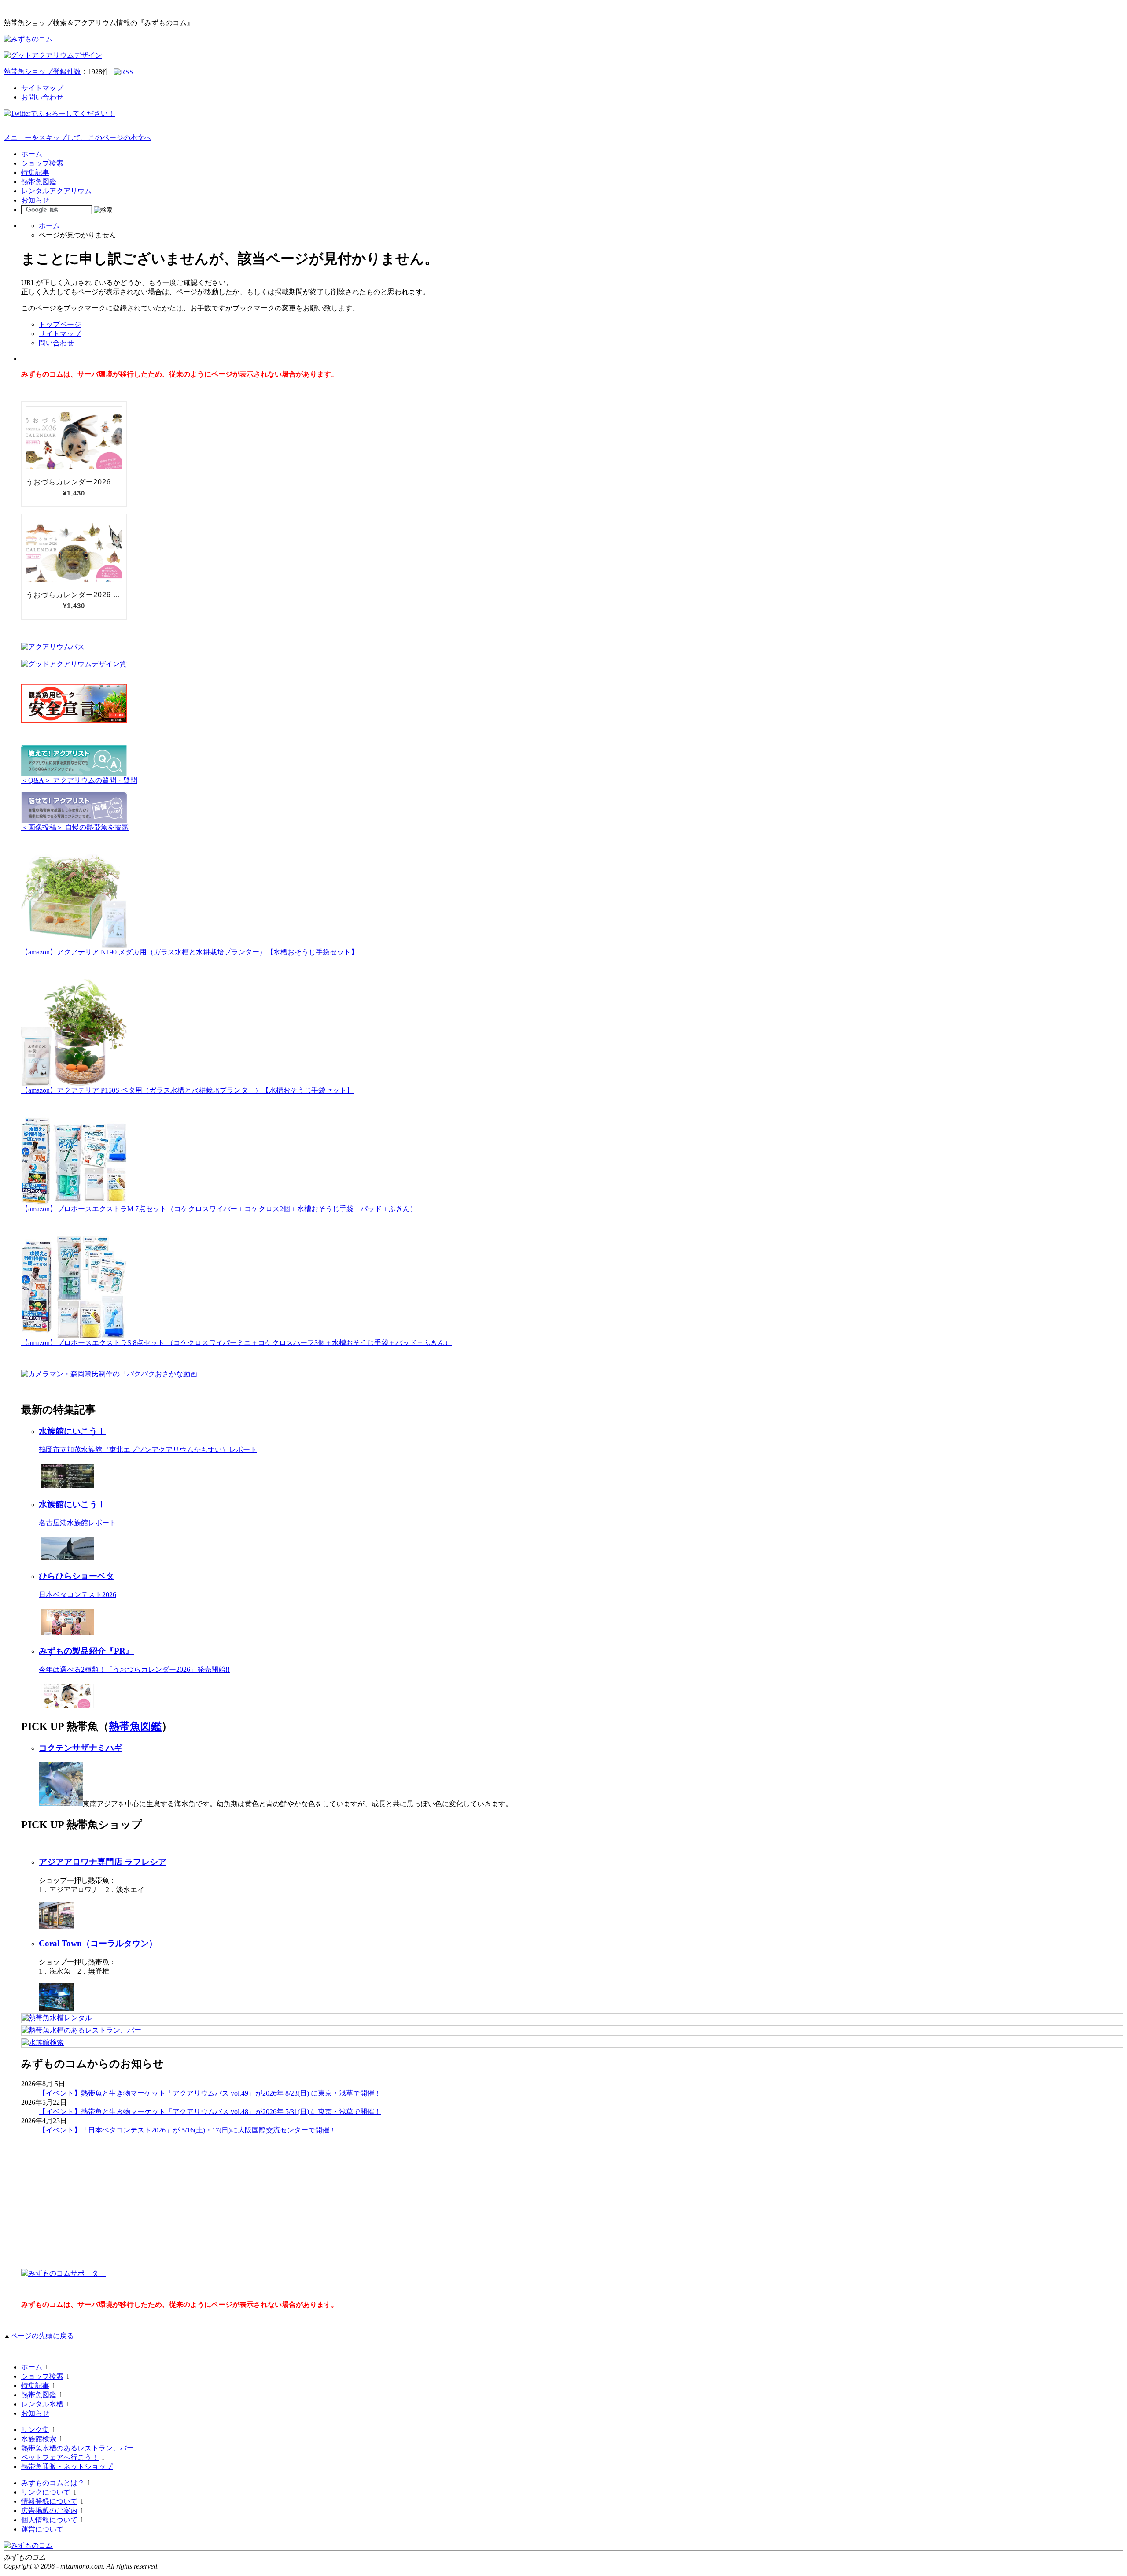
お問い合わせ (42, 97)
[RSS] (123, 72)
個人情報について (49, 2520)
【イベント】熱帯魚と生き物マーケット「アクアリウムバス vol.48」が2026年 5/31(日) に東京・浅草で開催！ (210, 2112)
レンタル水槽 (42, 2404)
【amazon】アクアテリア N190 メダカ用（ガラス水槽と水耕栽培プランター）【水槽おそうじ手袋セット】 (190, 952)
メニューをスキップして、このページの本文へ (77, 138)
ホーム (32, 154)
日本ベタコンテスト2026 (77, 1595)
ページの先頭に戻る (42, 2336)
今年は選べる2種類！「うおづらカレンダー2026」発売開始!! (134, 1669)
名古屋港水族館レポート (77, 1523)
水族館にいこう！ (72, 1431)
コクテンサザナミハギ (81, 1748)
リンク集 (35, 2430)
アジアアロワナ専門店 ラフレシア (103, 1862)
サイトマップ (42, 88)
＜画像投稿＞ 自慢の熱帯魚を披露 (75, 827)
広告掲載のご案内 (49, 2511)
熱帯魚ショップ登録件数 (42, 72)
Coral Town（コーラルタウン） (98, 1943)
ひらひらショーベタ (76, 1576)
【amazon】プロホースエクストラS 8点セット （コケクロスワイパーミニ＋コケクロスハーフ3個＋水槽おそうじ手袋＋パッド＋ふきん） (236, 1343)
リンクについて (46, 2492)
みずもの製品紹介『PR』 (86, 1651)
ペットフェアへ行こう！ (60, 2457)
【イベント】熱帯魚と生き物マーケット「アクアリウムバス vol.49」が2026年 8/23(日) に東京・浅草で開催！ (210, 2093)
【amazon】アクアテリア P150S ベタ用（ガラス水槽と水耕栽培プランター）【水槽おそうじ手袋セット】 (187, 1090)
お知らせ (35, 200)
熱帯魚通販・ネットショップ (67, 2467)
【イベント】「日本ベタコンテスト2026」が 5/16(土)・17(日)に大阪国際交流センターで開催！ (188, 2130)
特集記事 (35, 172)
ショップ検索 (42, 163)
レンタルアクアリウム (56, 191)
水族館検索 (39, 2439)
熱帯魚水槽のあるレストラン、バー (78, 2448)
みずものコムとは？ (53, 2483)
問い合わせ (56, 343)
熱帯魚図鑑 (39, 182)
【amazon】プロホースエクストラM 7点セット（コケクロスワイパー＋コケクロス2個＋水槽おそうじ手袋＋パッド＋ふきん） (219, 1209)
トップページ (60, 324)
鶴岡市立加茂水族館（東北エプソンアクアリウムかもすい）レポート (148, 1450)
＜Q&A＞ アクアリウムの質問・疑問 (79, 780)
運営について (42, 2529)
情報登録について (49, 2501)
